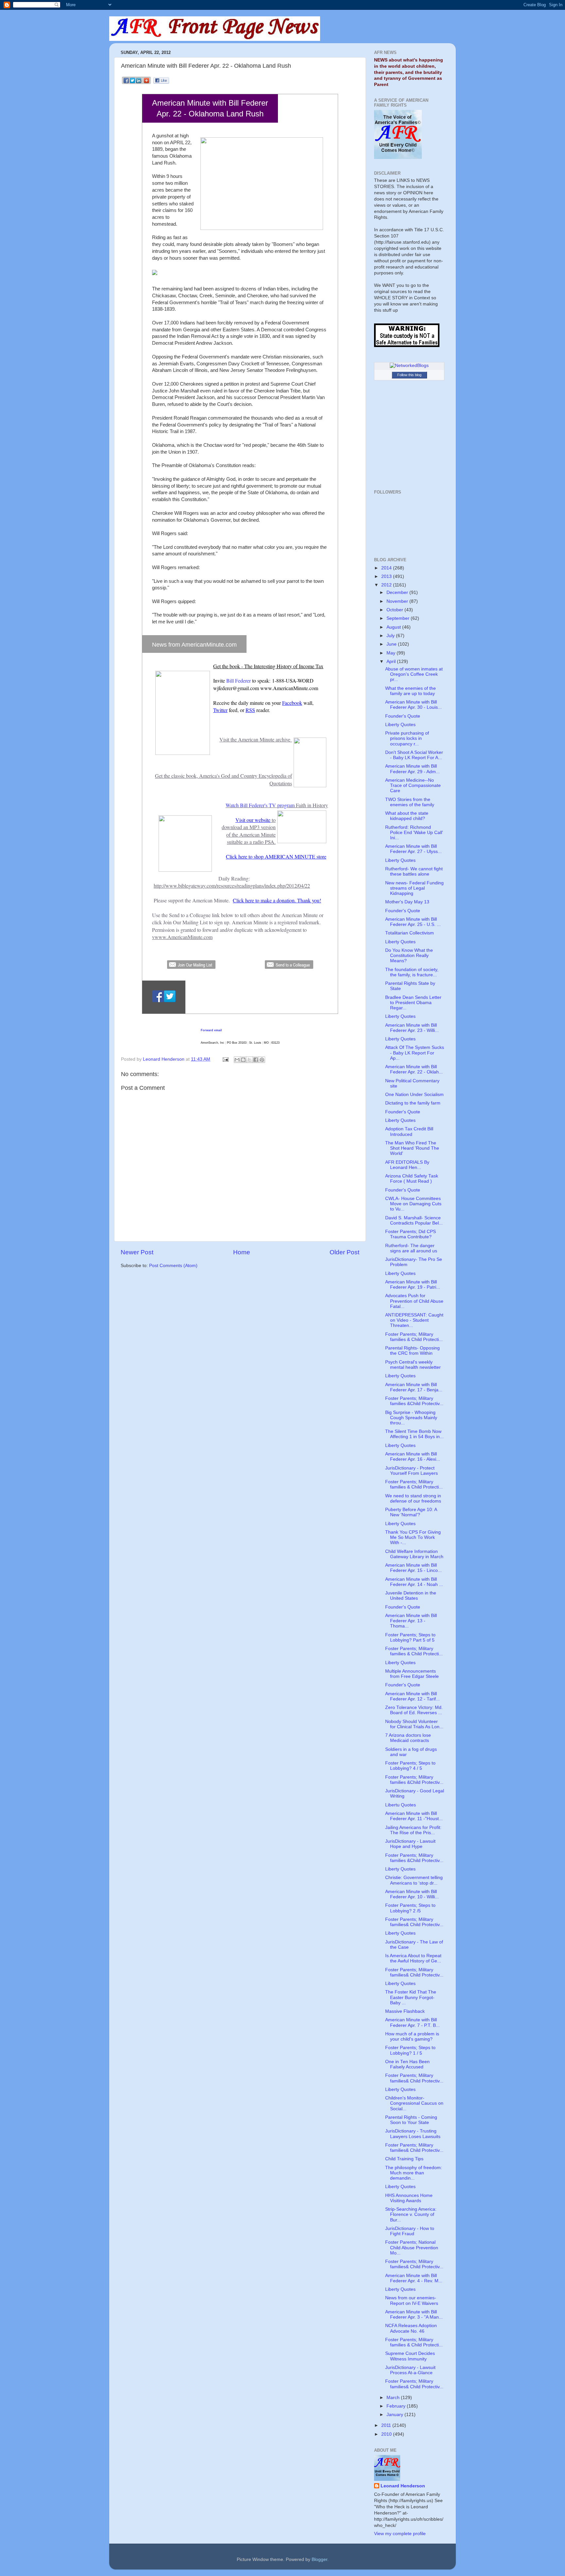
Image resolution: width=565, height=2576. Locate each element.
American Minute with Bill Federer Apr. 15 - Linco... (413, 1568)
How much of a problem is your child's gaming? (412, 2036)
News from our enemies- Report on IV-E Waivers (412, 2300)
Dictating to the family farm (413, 1103)
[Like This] (161, 82)
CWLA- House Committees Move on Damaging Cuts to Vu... (413, 1204)
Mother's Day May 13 (407, 902)
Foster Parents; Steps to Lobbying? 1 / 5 (410, 2050)
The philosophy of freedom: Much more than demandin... (414, 2173)
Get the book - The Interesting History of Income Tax (268, 666)
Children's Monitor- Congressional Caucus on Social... (414, 2103)
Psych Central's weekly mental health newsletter (413, 1365)
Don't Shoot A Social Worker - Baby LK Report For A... (414, 755)
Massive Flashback (405, 2011)
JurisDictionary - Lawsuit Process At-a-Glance (410, 2370)
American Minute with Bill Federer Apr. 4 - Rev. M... (414, 2278)
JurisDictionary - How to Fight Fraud (410, 2231)
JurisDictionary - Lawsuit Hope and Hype (410, 1844)
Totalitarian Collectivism (410, 933)
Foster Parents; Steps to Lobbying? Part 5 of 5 (410, 1637)
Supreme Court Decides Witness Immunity (410, 2356)
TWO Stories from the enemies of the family (410, 802)
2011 (387, 2425)
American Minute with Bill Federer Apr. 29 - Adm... (412, 769)
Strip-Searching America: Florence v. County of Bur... (411, 2214)
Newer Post (137, 1252)
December (398, 592)
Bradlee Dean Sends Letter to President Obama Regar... (413, 1003)
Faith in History (312, 805)
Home (242, 1252)
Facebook (292, 703)
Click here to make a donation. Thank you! (277, 900)
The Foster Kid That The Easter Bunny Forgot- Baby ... (411, 1997)
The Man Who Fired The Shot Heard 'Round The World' (412, 1148)
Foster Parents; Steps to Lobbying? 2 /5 (410, 1908)
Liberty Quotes (400, 725)
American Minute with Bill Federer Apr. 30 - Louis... (413, 705)
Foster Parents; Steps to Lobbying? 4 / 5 (410, 1766)
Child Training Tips (404, 2159)
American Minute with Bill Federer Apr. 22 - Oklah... (414, 1069)
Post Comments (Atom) (173, 1266)
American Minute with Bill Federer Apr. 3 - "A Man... (414, 2315)
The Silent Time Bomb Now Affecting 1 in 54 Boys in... (414, 1434)
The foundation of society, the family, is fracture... (412, 972)
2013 (387, 576)
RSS (250, 710)
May (392, 653)
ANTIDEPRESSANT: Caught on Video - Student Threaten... (414, 1320)
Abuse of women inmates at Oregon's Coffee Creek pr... (414, 674)
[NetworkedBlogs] (409, 366)
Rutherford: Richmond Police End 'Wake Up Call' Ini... (414, 833)
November (398, 601)
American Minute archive (264, 739)
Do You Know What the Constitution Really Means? (409, 956)
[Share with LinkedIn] (139, 83)
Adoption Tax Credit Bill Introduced (409, 1131)
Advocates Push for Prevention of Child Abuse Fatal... (414, 1301)
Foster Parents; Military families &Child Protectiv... (414, 1401)
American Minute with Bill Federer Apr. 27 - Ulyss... (413, 849)
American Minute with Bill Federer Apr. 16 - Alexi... (413, 1457)
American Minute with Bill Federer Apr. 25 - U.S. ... (413, 922)
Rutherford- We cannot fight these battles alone (414, 871)
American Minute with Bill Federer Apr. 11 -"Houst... (414, 1816)
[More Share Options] (146, 83)
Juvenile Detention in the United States (411, 1596)
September (399, 618)
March (394, 2398)
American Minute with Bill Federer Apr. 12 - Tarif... (412, 1696)
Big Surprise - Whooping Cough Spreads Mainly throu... (411, 1418)
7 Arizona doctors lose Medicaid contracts (408, 1738)
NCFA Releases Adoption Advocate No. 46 (411, 2328)
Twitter (220, 710)
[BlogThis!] (243, 1060)
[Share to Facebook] (256, 1060)
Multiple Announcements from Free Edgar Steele (412, 1674)
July (391, 636)
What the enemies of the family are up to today (411, 691)
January (395, 2415)
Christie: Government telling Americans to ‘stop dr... (414, 1880)
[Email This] (237, 1060)
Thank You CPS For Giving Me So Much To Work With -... (413, 1537)
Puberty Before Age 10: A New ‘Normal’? (411, 1512)
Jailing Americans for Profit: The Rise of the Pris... (413, 1830)
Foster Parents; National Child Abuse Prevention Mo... (412, 2247)
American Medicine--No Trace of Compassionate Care (413, 785)
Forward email (211, 1030)
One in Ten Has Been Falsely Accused (407, 2064)
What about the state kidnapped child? (407, 816)
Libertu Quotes (401, 1805)
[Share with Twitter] (133, 83)
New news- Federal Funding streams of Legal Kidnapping (414, 888)
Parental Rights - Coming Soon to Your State (411, 2120)
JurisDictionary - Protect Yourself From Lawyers (411, 1471)
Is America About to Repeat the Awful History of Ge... (413, 1958)
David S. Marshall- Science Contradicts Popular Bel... (414, 1220)
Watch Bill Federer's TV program (260, 805)
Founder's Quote (403, 716)
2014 (387, 568)
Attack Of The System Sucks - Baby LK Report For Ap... (415, 1053)
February (397, 2406)
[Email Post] (225, 1059)
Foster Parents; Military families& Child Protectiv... (414, 1922)
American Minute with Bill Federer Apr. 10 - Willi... (412, 1894)
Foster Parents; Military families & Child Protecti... (414, 1337)
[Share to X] (249, 1060)
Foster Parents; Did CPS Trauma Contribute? (411, 1234)
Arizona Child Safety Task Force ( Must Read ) (412, 1179)
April (392, 661)
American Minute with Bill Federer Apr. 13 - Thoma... (411, 1621)
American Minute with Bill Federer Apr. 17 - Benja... (414, 1387)
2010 (387, 2434)
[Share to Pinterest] (262, 1060)
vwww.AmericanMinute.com (182, 937)
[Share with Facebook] (126, 83)
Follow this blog (409, 375)
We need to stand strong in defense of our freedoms (413, 1498)
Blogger (319, 2559)
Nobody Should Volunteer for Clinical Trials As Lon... (414, 1724)
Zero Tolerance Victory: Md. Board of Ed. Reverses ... (414, 1710)
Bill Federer (239, 680)
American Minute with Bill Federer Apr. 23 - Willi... (412, 1028)
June (392, 644)
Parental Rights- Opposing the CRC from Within (412, 1351)
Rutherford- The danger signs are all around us (411, 1248)
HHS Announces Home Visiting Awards (409, 2198)
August (394, 627)
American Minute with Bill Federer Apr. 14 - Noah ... (414, 1582)
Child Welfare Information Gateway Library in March (414, 1554)
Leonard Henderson (403, 2486)
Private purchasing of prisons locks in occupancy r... (407, 738)
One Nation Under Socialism (414, 1095)
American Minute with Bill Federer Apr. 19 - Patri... (413, 1285)
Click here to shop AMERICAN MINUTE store (276, 856)
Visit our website (253, 820)
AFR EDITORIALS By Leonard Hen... (407, 1165)
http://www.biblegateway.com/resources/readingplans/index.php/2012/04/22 (232, 886)
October (395, 610)
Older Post (344, 1252)
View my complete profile (400, 2534)
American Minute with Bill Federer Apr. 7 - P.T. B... (412, 2022)
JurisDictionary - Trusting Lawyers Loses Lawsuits (413, 2134)
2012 (387, 585)
